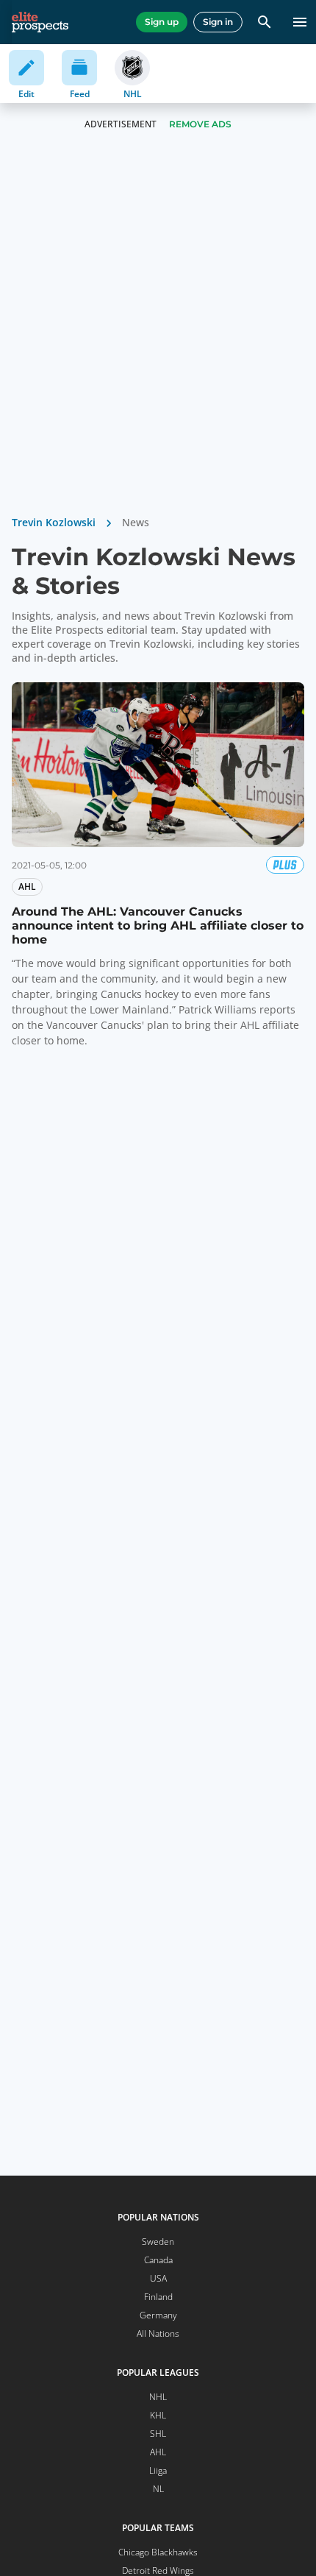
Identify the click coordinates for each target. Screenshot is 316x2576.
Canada (158, 2260)
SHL (158, 2434)
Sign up (162, 22)
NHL (158, 2397)
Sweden (158, 2241)
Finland (158, 2297)
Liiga (158, 2470)
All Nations (158, 2333)
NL (158, 2489)
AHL (158, 2452)
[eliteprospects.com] (40, 22)
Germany (158, 2315)
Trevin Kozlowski (54, 522)
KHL (158, 2415)
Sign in (218, 22)
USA (158, 2278)
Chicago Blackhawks (158, 2552)
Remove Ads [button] (200, 124)
